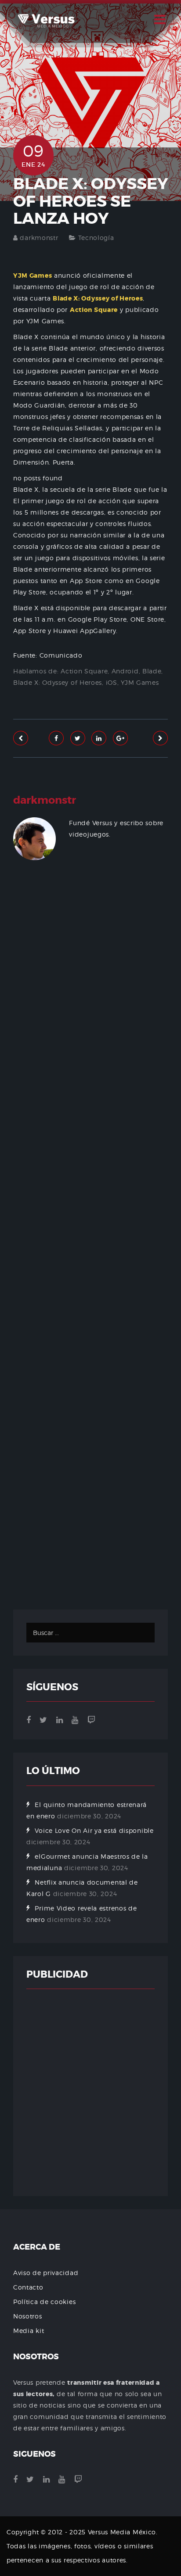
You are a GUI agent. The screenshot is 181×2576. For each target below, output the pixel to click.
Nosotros (28, 2316)
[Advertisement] (90, 1249)
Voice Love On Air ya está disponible (94, 1830)
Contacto (28, 2287)
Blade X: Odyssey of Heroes (58, 682)
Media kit (29, 2331)
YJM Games (140, 682)
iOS (112, 682)
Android (125, 671)
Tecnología (96, 238)
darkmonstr (39, 238)
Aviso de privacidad (46, 2273)
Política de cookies (44, 2302)
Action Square (84, 671)
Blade (152, 671)
